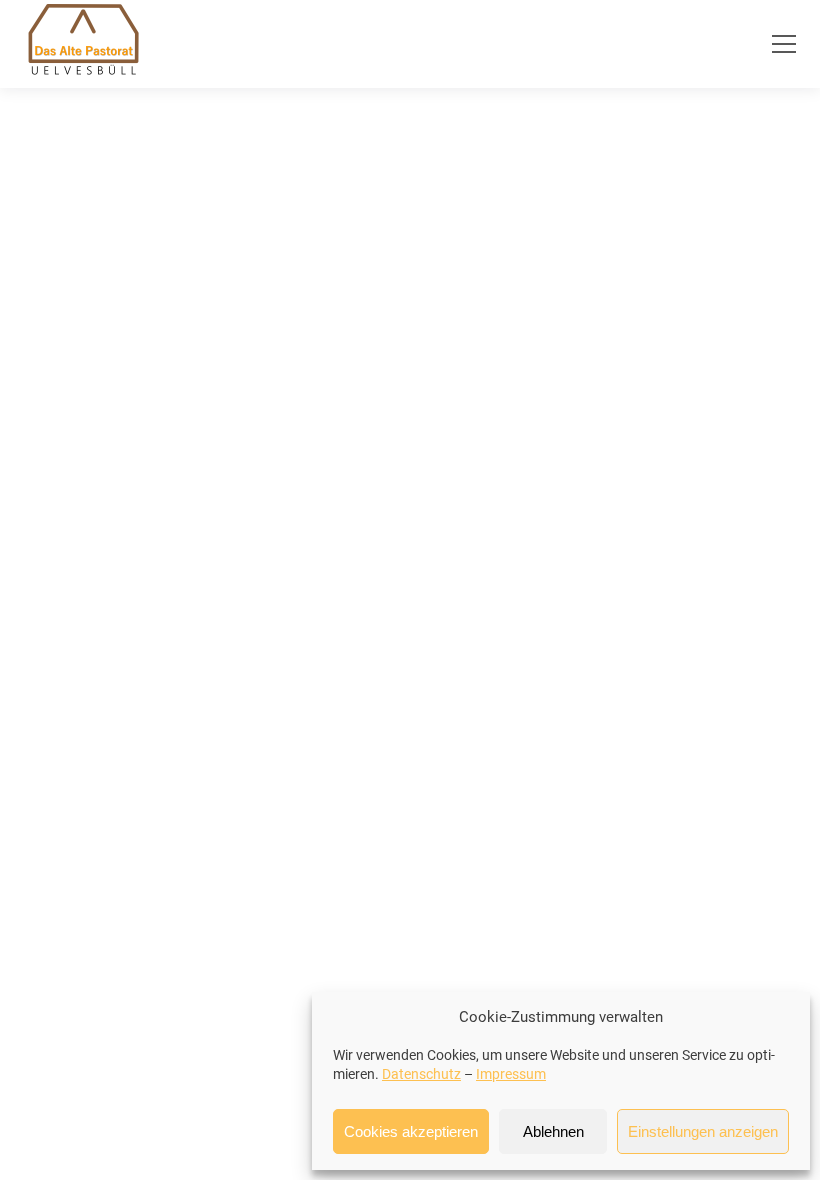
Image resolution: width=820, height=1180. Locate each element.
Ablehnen (553, 1131)
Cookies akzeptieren (411, 1131)
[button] (784, 44)
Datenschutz (421, 1074)
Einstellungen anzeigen (703, 1131)
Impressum (511, 1074)
